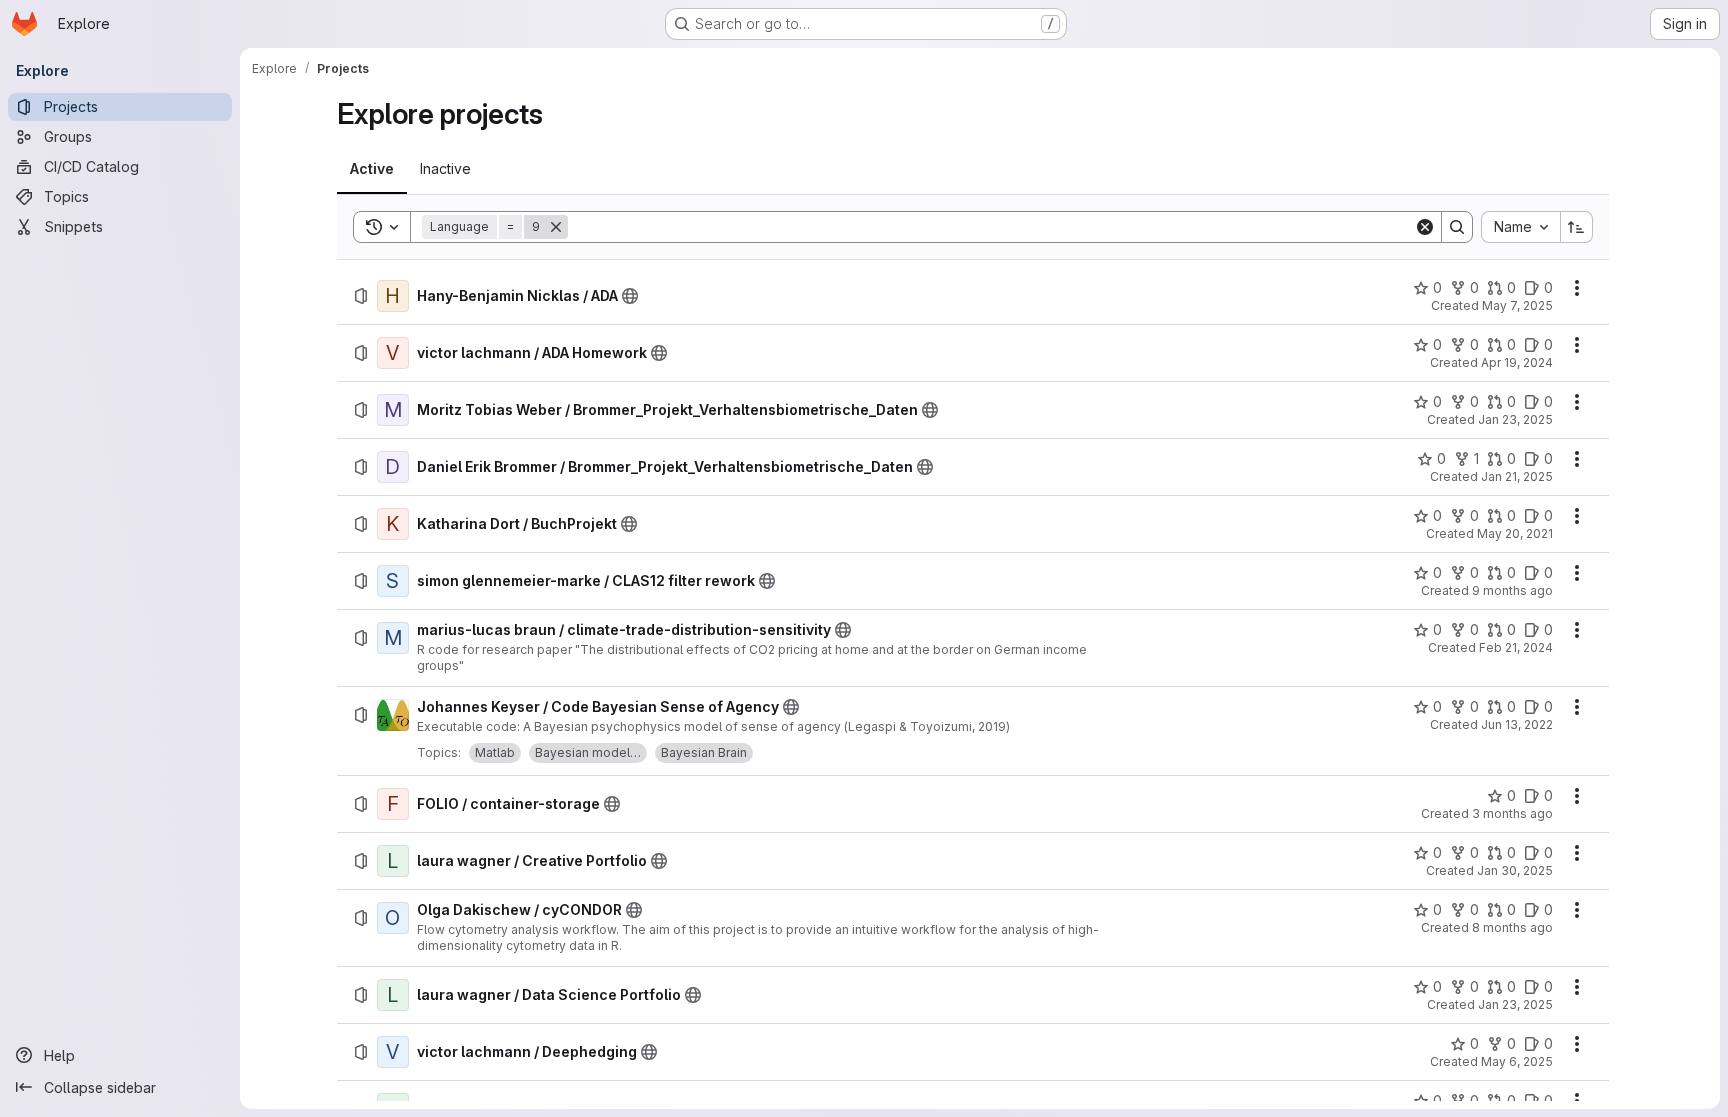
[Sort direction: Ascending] (1577, 227)
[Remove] (556, 227)
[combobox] (1520, 227)
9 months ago (1512, 590)
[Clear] (1425, 227)
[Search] (1457, 227)
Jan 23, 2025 (1515, 419)
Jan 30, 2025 (1515, 870)
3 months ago (1512, 813)
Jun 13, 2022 (1517, 724)
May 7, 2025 (1517, 305)
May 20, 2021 (1515, 533)
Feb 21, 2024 (1516, 647)
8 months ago (1512, 927)
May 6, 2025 (1517, 1061)
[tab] (372, 169)
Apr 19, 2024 (1517, 362)
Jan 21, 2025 (1517, 476)
